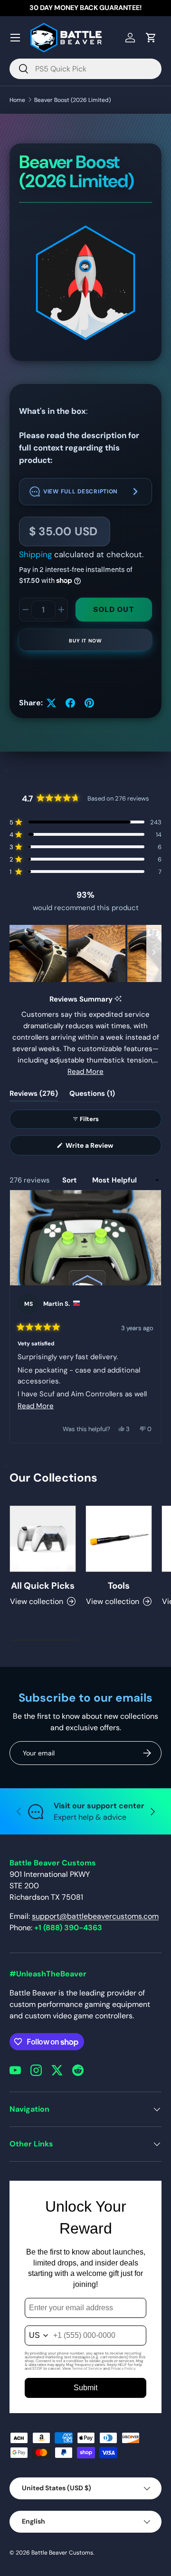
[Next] (150, 1316)
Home (17, 100)
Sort (71, 1180)
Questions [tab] (92, 1095)
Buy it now (85, 641)
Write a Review (91, 1148)
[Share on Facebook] (70, 703)
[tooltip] (118, 999)
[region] (85, 953)
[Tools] (119, 1539)
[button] (85, 492)
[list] (85, 285)
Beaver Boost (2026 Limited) (72, 100)
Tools (119, 1586)
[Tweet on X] (51, 703)
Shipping (35, 554)
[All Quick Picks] (43, 1539)
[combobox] (85, 69)
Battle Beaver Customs (62, 2553)
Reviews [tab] (34, 1095)
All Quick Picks (43, 1586)
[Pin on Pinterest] (89, 703)
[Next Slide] (154, 953)
